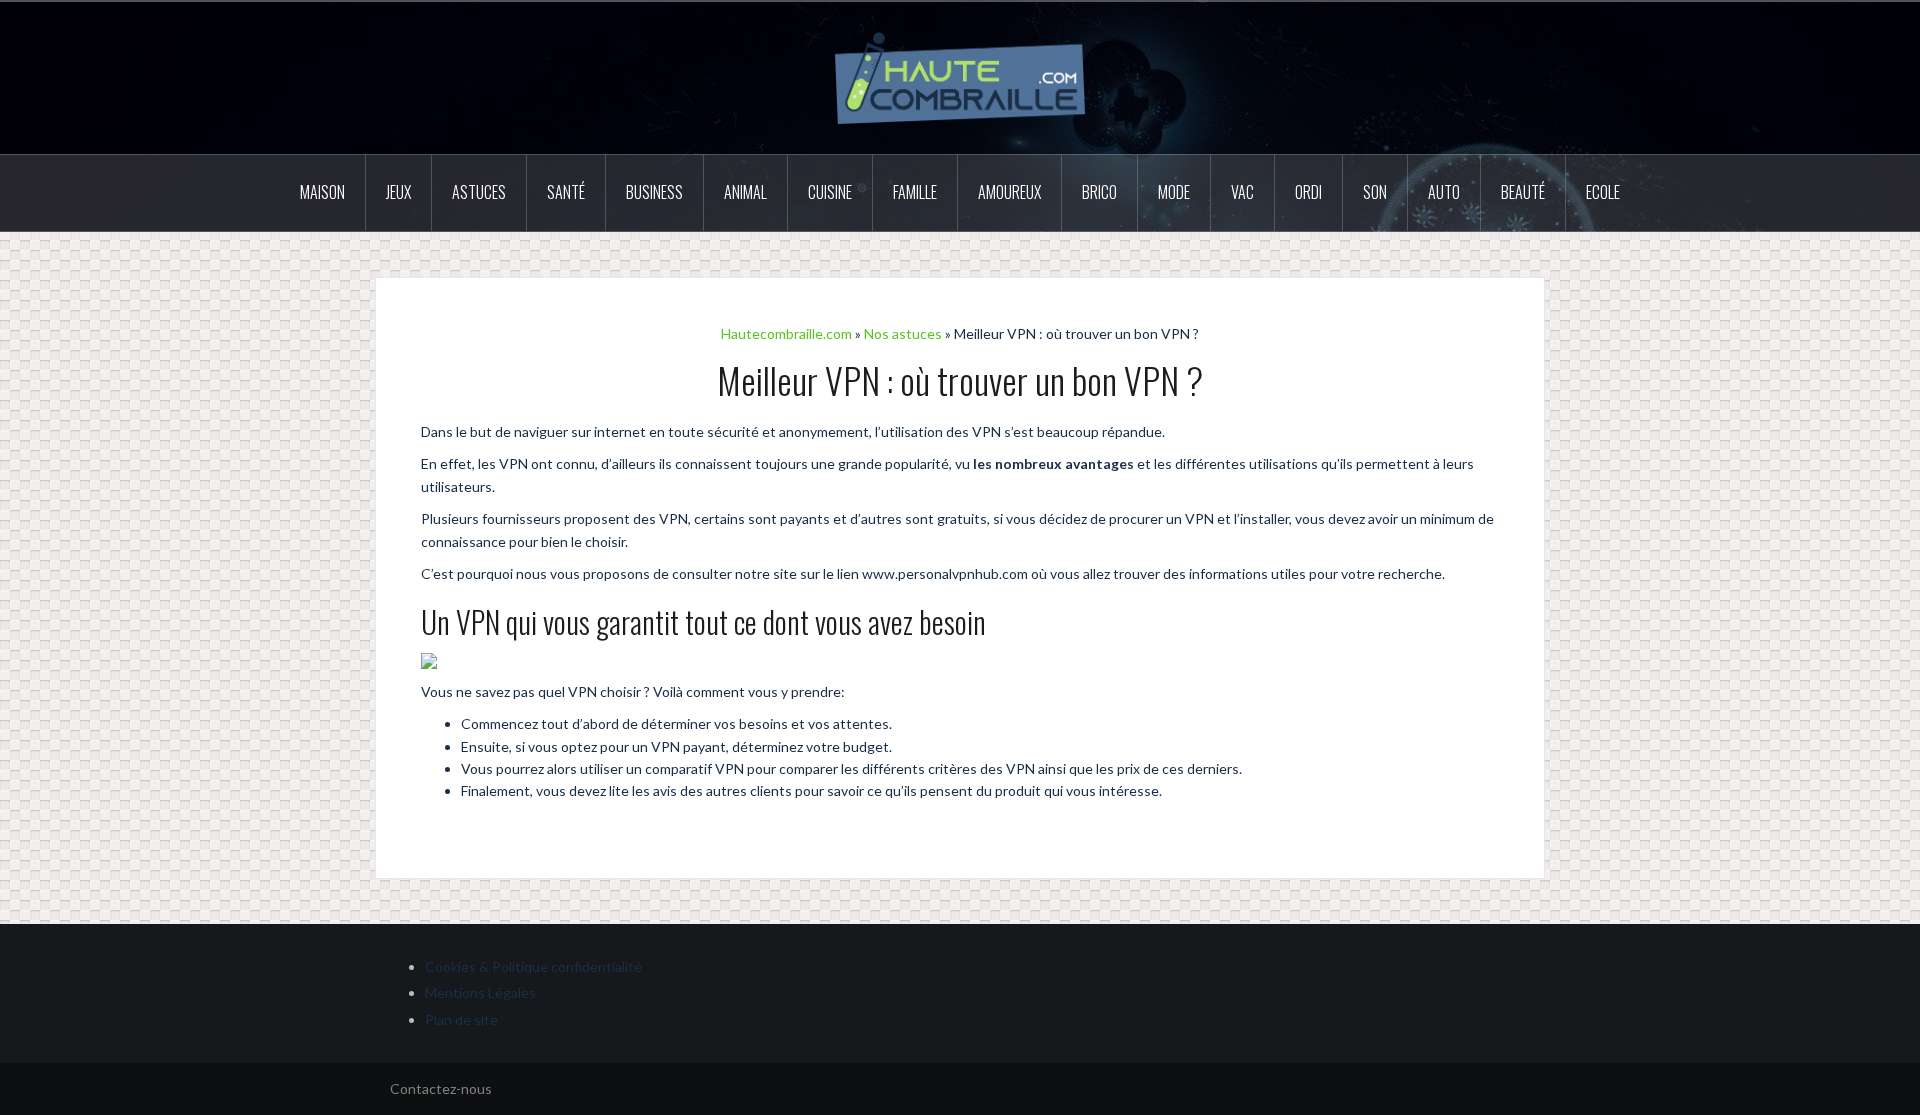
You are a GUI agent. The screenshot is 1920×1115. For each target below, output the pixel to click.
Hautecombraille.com (786, 333)
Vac (1242, 192)
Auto (1444, 192)
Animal (745, 192)
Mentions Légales (480, 992)
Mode (1174, 192)
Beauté (1523, 192)
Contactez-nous (441, 1088)
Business (654, 192)
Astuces (479, 192)
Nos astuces (903, 333)
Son (1375, 192)
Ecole (1603, 192)
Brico (1099, 192)
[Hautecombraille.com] (960, 76)
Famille (915, 192)
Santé (566, 192)
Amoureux (1009, 192)
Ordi (1308, 192)
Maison (322, 192)
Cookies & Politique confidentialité (533, 966)
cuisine (830, 192)
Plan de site (461, 1019)
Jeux (398, 192)
